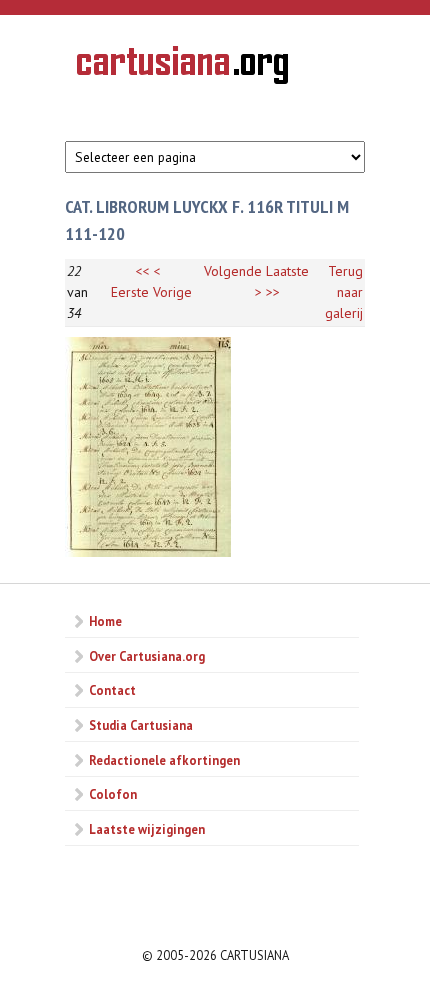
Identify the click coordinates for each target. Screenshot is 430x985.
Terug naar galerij (344, 292)
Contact (112, 690)
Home (105, 621)
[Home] (182, 68)
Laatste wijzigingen (147, 829)
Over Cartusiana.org (147, 656)
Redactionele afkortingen (164, 760)
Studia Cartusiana (141, 725)
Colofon (113, 794)
